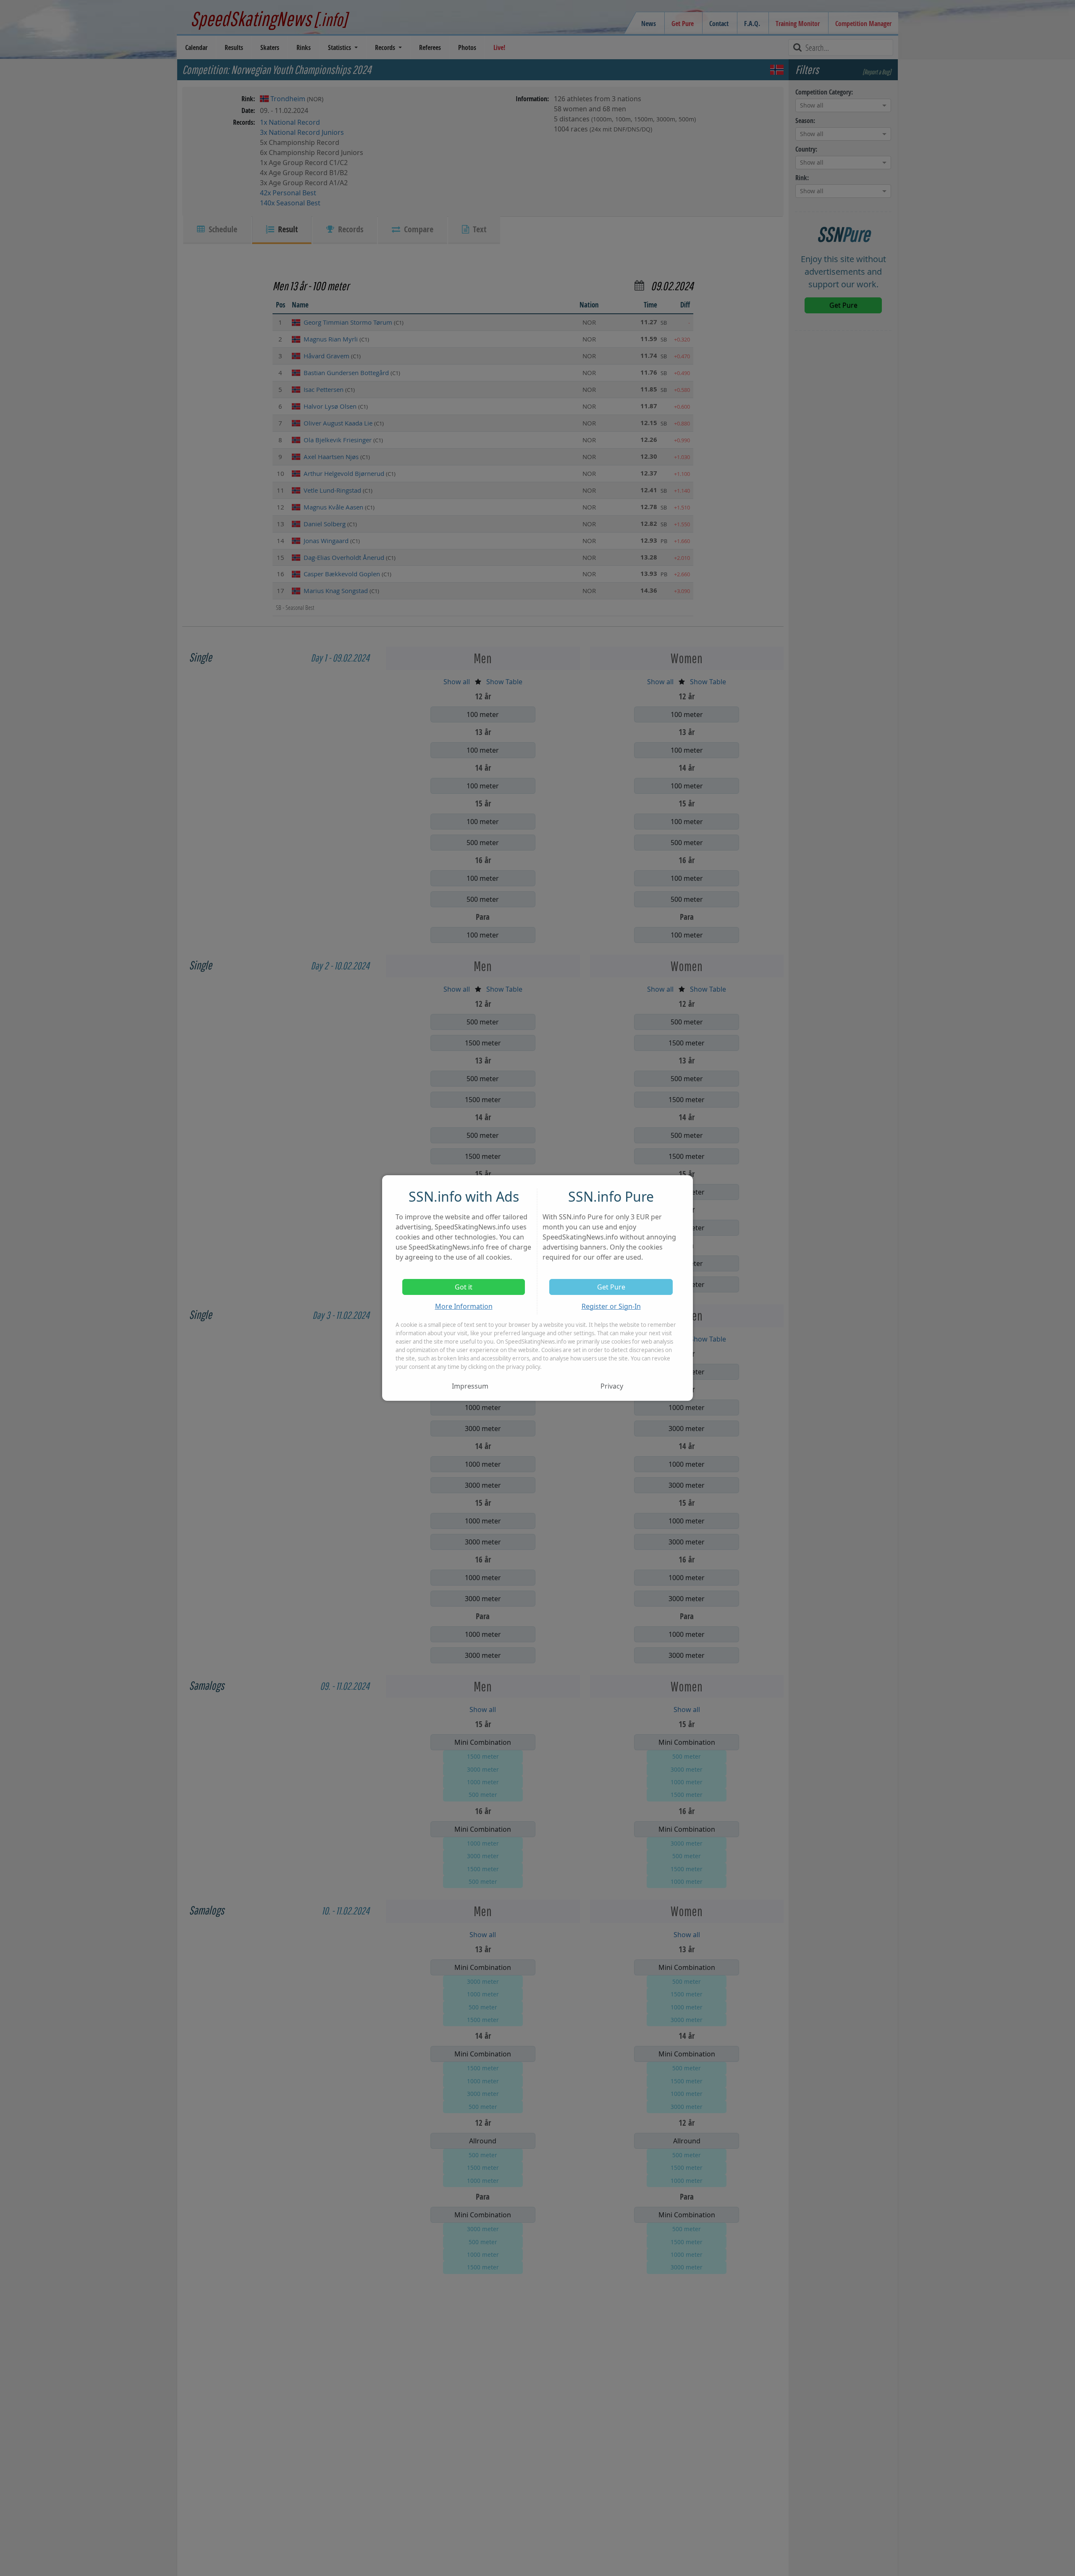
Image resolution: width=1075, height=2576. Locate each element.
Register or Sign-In (611, 1306)
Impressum (470, 1386)
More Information (464, 1306)
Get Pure (611, 1287)
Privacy (612, 1386)
